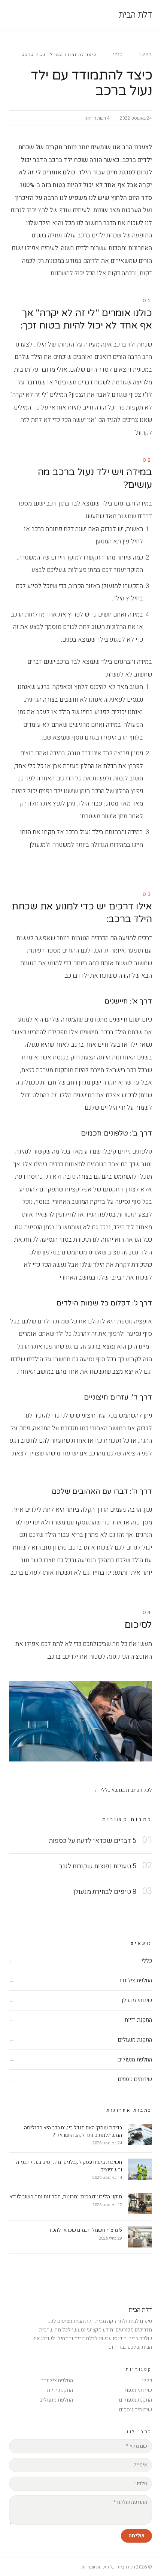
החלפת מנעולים (56, 2400)
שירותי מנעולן (137, 2390)
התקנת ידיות (60, 2390)
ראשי (146, 54)
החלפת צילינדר (57, 2380)
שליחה (136, 2536)
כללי (118, 54)
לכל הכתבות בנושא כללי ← (123, 1790)
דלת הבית (135, 15)
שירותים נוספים (136, 2410)
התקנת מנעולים (136, 2400)
